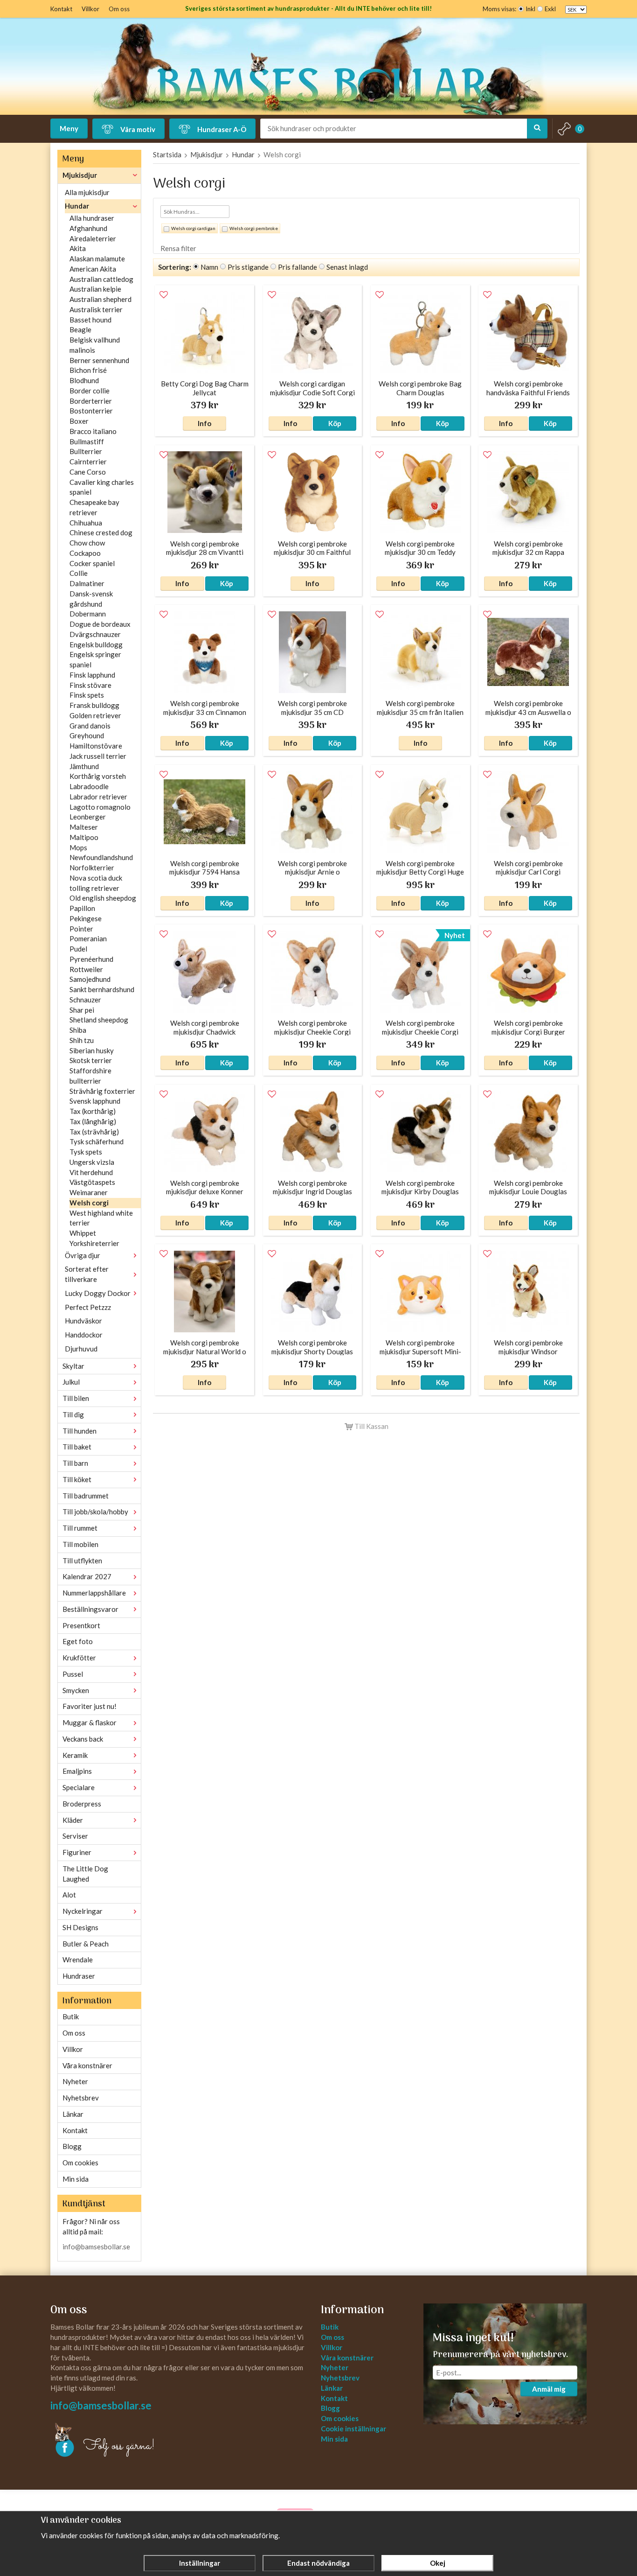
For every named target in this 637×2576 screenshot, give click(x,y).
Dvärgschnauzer (95, 634)
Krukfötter (79, 1658)
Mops (78, 847)
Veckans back (83, 1739)
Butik (71, 2016)
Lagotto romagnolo (100, 807)
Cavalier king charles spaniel (102, 487)
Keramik (75, 1755)
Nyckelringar (83, 1911)
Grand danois (90, 726)
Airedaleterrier (93, 238)
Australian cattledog (101, 279)
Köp (335, 423)
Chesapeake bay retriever (94, 507)
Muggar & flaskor (90, 1722)
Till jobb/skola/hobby (95, 1512)
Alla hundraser (92, 218)
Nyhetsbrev (81, 2098)
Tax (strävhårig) (94, 1132)
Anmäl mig (549, 2389)
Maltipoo (84, 837)
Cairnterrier (88, 462)
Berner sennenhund (99, 360)
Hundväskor (83, 1321)
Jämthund (84, 766)
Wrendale (78, 1960)
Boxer (79, 421)
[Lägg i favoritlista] (164, 295)
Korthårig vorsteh (98, 776)
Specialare (79, 1787)
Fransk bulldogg (94, 705)
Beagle (80, 329)
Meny (69, 128)
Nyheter (75, 2081)
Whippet (83, 1233)
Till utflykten (82, 1561)
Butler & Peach (86, 1944)
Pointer (81, 929)
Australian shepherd (100, 299)
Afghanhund (88, 228)
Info (204, 423)
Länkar (73, 2114)
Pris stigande (248, 267)
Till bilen (76, 1398)
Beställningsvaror (90, 1609)
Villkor (90, 9)
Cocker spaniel (92, 563)
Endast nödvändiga (318, 2563)
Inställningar (200, 2563)
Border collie (90, 391)
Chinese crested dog (101, 532)
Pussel (73, 1674)
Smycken (76, 1690)
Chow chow (87, 543)
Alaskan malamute (97, 259)
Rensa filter (178, 248)
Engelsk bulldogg (96, 644)
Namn (209, 267)
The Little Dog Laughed (85, 1874)
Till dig (73, 1414)
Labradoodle (89, 786)
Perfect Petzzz (88, 1307)
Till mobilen (80, 1544)
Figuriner (77, 1852)
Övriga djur (83, 1255)
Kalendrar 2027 (87, 1576)
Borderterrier (91, 401)
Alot (69, 1895)
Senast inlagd (347, 267)
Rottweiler (86, 969)
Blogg (72, 2146)
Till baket (77, 1447)
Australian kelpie (95, 289)
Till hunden (80, 1431)
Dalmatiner (87, 583)
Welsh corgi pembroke (254, 228)
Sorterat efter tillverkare (87, 1274)
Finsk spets (87, 695)
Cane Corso (88, 472)
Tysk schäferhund (97, 1141)
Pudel (78, 949)
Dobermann (88, 614)
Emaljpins (77, 1771)
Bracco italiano (93, 431)
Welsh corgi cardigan (193, 228)
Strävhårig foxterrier (102, 1091)
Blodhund (84, 380)
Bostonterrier (91, 411)
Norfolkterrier (92, 868)
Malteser (84, 827)
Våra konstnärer (87, 2065)
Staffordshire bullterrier (90, 1076)
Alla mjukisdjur (87, 192)
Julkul (71, 1382)
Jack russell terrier (98, 756)
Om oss (119, 9)
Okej (438, 2563)
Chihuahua (86, 523)
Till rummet (80, 1528)
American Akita (93, 269)
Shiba (78, 1030)
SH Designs (80, 1927)
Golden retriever (95, 715)
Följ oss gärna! (119, 2446)
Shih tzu (82, 1040)
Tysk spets (86, 1152)
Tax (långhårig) (93, 1121)
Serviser (75, 1836)
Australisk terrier (96, 309)
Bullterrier (86, 451)
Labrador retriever (98, 797)
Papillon (82, 908)
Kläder (73, 1820)
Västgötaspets (92, 1182)
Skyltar (73, 1366)
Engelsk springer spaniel (95, 659)
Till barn (75, 1463)
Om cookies (80, 2163)
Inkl (530, 9)
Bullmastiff (87, 441)
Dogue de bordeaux (100, 624)
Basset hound (90, 320)
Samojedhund (90, 979)
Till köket (77, 1479)
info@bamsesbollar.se (96, 2247)
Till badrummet (86, 1496)
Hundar (77, 206)
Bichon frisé (88, 370)
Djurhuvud (81, 1349)
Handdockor (84, 1335)
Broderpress (82, 1804)
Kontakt (61, 9)
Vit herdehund (91, 1172)
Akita (78, 248)
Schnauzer (85, 1000)
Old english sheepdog (103, 898)
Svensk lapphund (95, 1101)
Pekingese (86, 918)
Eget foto (78, 1641)
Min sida (76, 2179)
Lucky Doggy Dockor (98, 1293)
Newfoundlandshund (101, 857)
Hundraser (79, 1976)
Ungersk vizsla (92, 1162)
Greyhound (87, 735)
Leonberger (88, 817)
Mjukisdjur (80, 175)
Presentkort (81, 1625)
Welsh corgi (89, 1203)
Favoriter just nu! (90, 1706)
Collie (79, 573)
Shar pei (82, 1010)
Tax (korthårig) (93, 1111)
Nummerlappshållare (94, 1593)
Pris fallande (298, 267)
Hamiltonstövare (96, 746)
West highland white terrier (101, 1218)
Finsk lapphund (92, 675)
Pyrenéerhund (91, 959)
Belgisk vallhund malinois (95, 345)
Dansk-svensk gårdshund (91, 599)
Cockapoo (85, 553)
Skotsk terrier (91, 1060)
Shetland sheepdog (99, 1020)
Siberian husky (92, 1050)
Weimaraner (89, 1192)
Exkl (550, 9)
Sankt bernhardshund (102, 989)
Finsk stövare (90, 685)
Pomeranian (88, 938)
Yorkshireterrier (94, 1243)
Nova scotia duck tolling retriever (96, 883)
